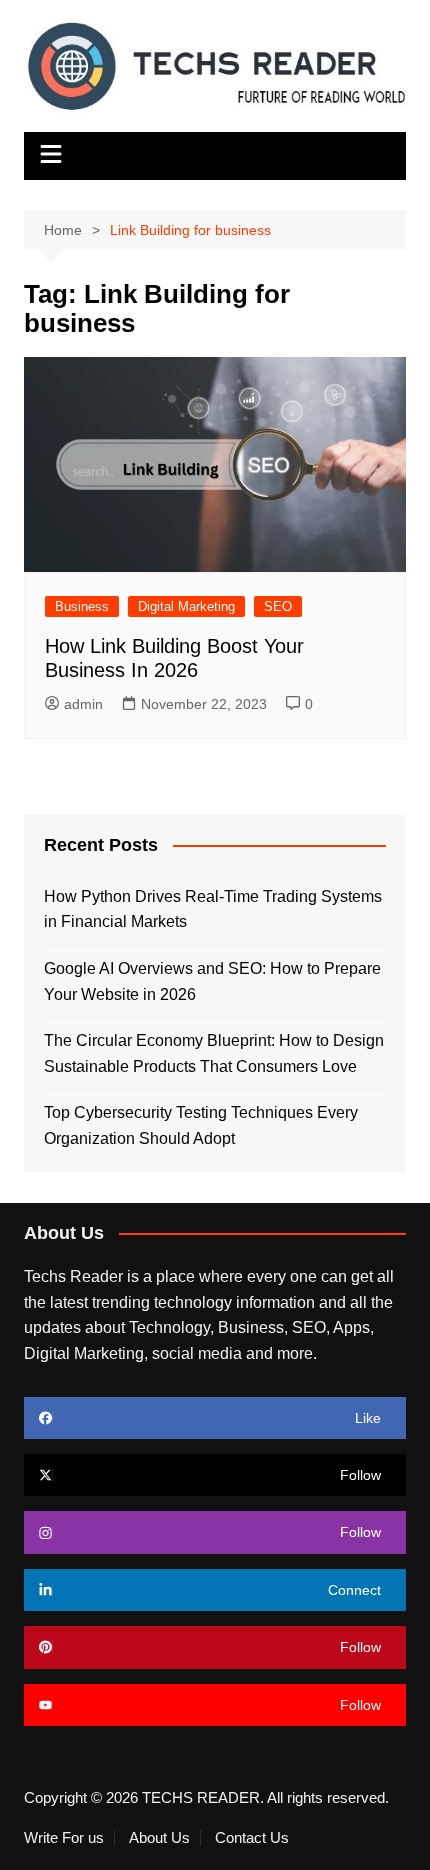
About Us (159, 1838)
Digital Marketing (186, 606)
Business (82, 606)
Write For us (64, 1838)
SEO (278, 606)
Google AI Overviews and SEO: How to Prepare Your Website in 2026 (212, 981)
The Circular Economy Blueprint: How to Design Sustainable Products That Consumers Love (214, 1053)
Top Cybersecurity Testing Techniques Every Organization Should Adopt (201, 1125)
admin (83, 704)
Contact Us (252, 1838)
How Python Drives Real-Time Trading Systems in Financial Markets (213, 909)
